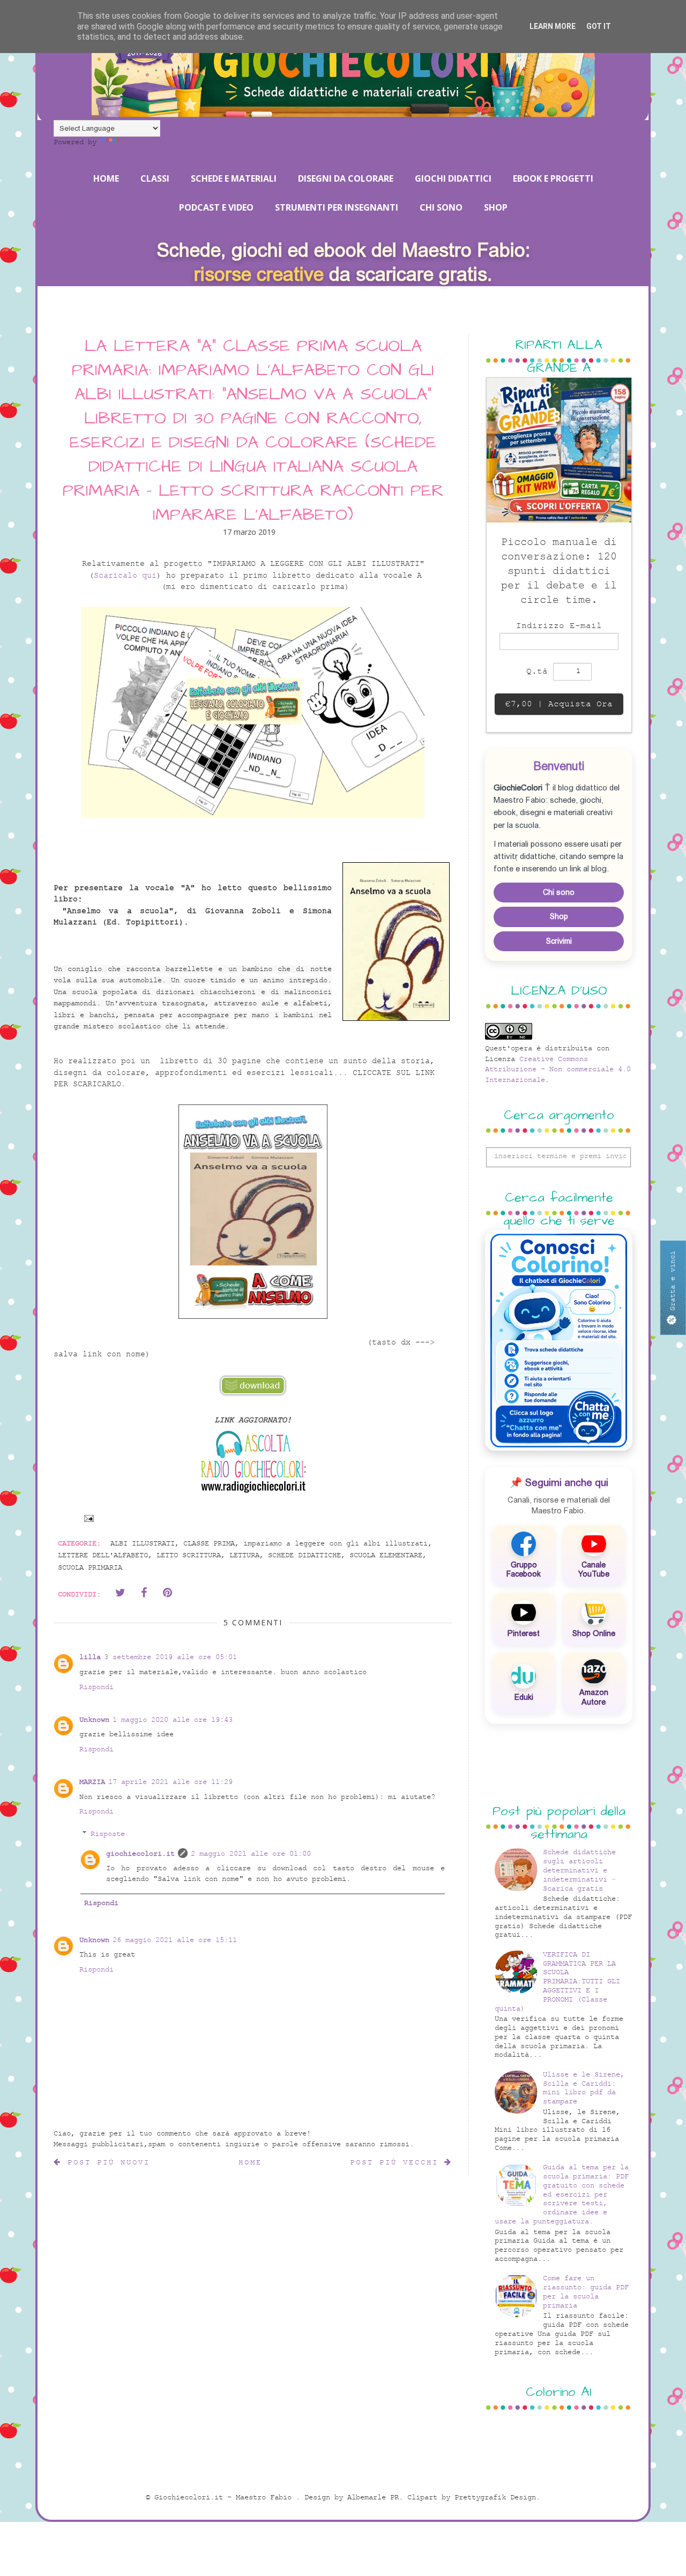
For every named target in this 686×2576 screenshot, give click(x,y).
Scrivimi (559, 941)
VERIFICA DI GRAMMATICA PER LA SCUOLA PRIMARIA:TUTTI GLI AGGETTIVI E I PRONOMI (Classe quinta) (558, 1982)
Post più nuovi (106, 2163)
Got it (599, 26)
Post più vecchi (397, 2163)
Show (673, 1287)
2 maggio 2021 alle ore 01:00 (251, 1854)
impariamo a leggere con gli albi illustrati (335, 1544)
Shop (559, 916)
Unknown (94, 1720)
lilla (90, 1657)
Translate (141, 142)
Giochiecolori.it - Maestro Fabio (225, 2497)
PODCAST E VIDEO (216, 207)
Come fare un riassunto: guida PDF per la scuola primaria (586, 2292)
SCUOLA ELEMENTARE (386, 1555)
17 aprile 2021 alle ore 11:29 (170, 1782)
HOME (106, 178)
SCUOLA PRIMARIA (90, 1568)
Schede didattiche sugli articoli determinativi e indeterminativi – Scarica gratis (579, 1870)
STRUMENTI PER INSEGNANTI (337, 207)
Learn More (553, 26)
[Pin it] (167, 1593)
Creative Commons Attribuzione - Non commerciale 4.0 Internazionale (558, 1070)
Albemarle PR (373, 2497)
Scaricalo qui (125, 576)
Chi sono (559, 892)
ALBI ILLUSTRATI (143, 1544)
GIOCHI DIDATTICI (453, 178)
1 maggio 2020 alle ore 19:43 (173, 1720)
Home (250, 2163)
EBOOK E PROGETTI (553, 178)
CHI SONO (441, 207)
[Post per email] (87, 1518)
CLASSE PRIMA (209, 1544)
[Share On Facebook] (144, 1593)
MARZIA (92, 1782)
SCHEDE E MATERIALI (234, 178)
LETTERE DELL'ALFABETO (103, 1555)
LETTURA (244, 1555)
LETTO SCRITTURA (189, 1555)
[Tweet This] (120, 1593)
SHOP (496, 207)
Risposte (108, 1834)
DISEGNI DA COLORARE (346, 178)
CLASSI (155, 178)
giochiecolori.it (140, 1854)
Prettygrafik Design (495, 2497)
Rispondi (96, 1687)
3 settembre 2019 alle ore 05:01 (170, 1657)
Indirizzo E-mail (559, 626)
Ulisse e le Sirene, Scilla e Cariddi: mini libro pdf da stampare (584, 2088)
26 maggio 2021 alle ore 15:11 (175, 1940)
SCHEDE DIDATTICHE (304, 1555)
